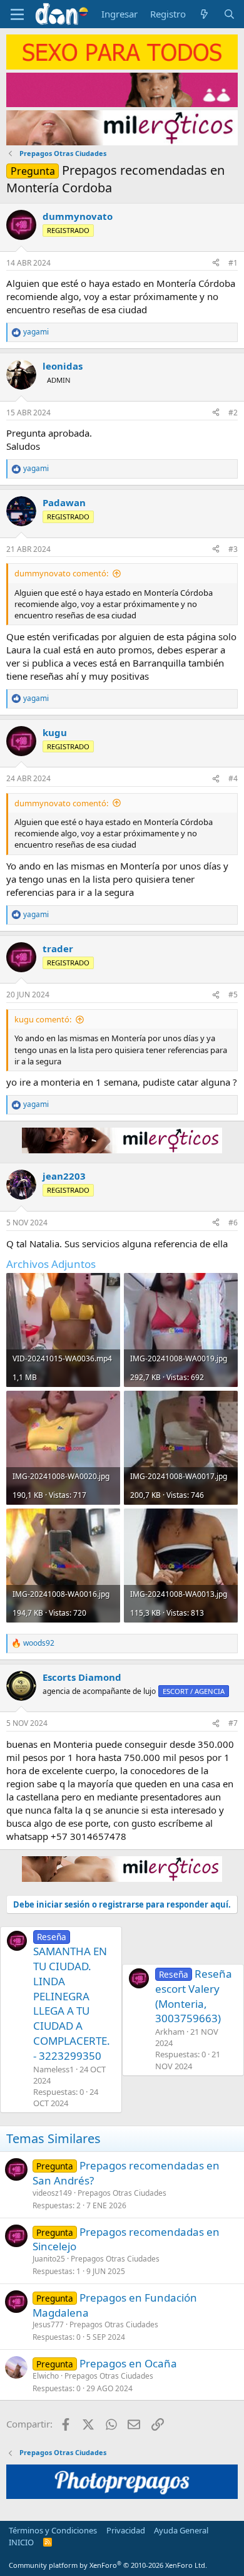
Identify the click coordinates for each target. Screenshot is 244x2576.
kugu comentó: (43, 1019)
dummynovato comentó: (61, 573)
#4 (233, 778)
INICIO (21, 2542)
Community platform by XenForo (108, 2565)
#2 (233, 413)
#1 (233, 263)
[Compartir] (216, 263)
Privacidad (126, 2530)
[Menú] (17, 14)
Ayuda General (181, 2530)
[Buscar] (229, 14)
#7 (233, 1723)
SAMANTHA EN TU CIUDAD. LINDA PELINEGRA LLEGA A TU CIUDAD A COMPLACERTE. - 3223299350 (72, 1997)
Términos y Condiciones (53, 2530)
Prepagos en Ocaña (128, 2363)
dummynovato (78, 216)
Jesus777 (48, 2324)
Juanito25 (49, 2259)
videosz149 (52, 2193)
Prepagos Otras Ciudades (122, 2193)
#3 (233, 549)
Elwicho (46, 2376)
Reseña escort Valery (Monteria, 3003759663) (194, 1996)
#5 (233, 995)
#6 (233, 1223)
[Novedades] (204, 14)
